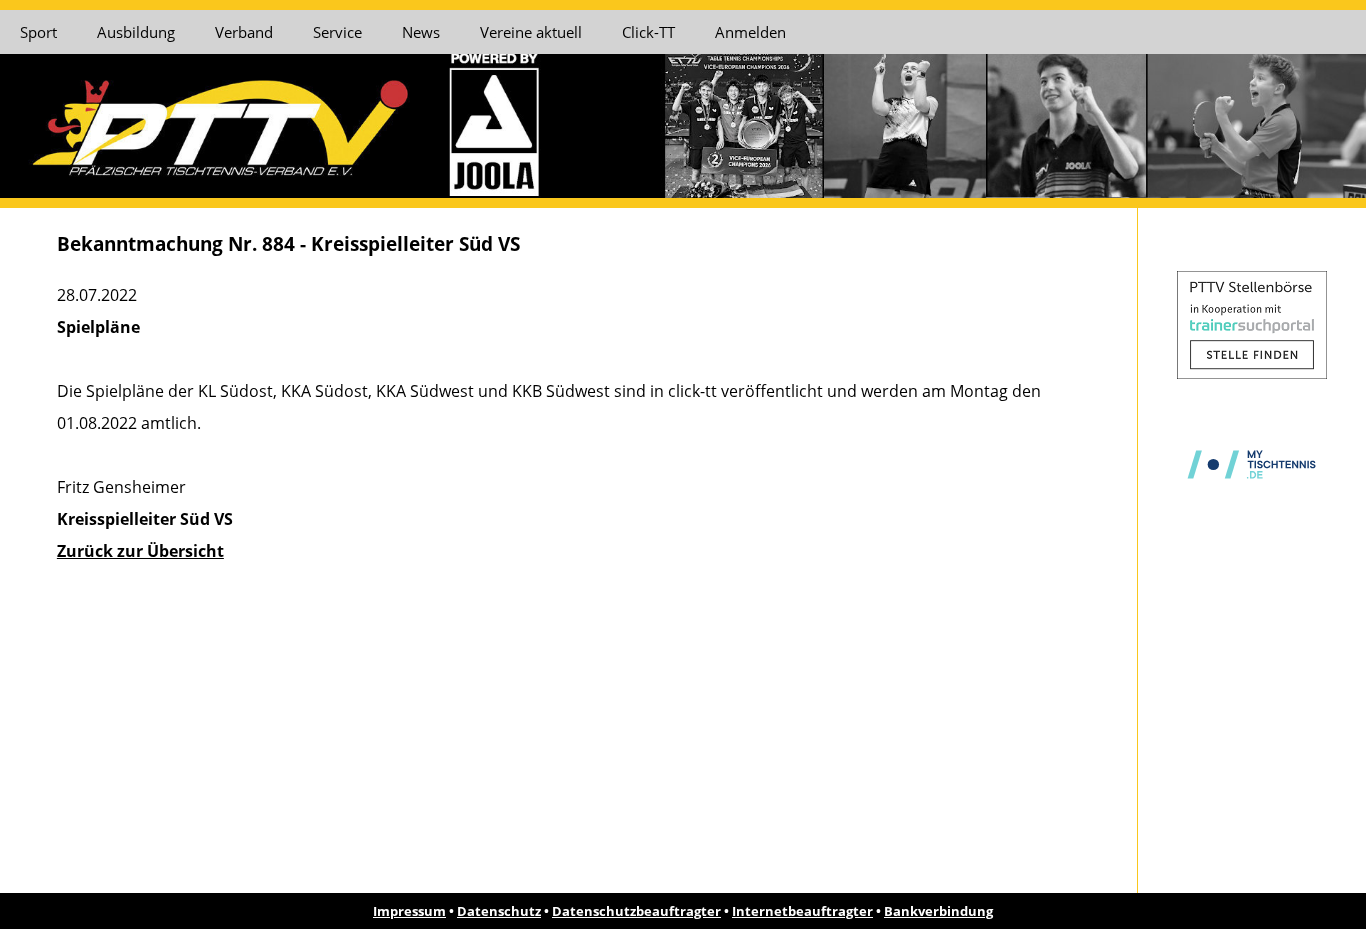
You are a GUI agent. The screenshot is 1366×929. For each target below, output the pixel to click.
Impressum (409, 911)
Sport (38, 32)
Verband (244, 32)
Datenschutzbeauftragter (636, 911)
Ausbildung (136, 32)
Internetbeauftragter (802, 911)
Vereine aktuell (531, 32)
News (421, 32)
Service (337, 32)
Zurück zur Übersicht (140, 551)
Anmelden (750, 32)
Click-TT (648, 32)
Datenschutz (499, 911)
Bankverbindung (938, 911)
